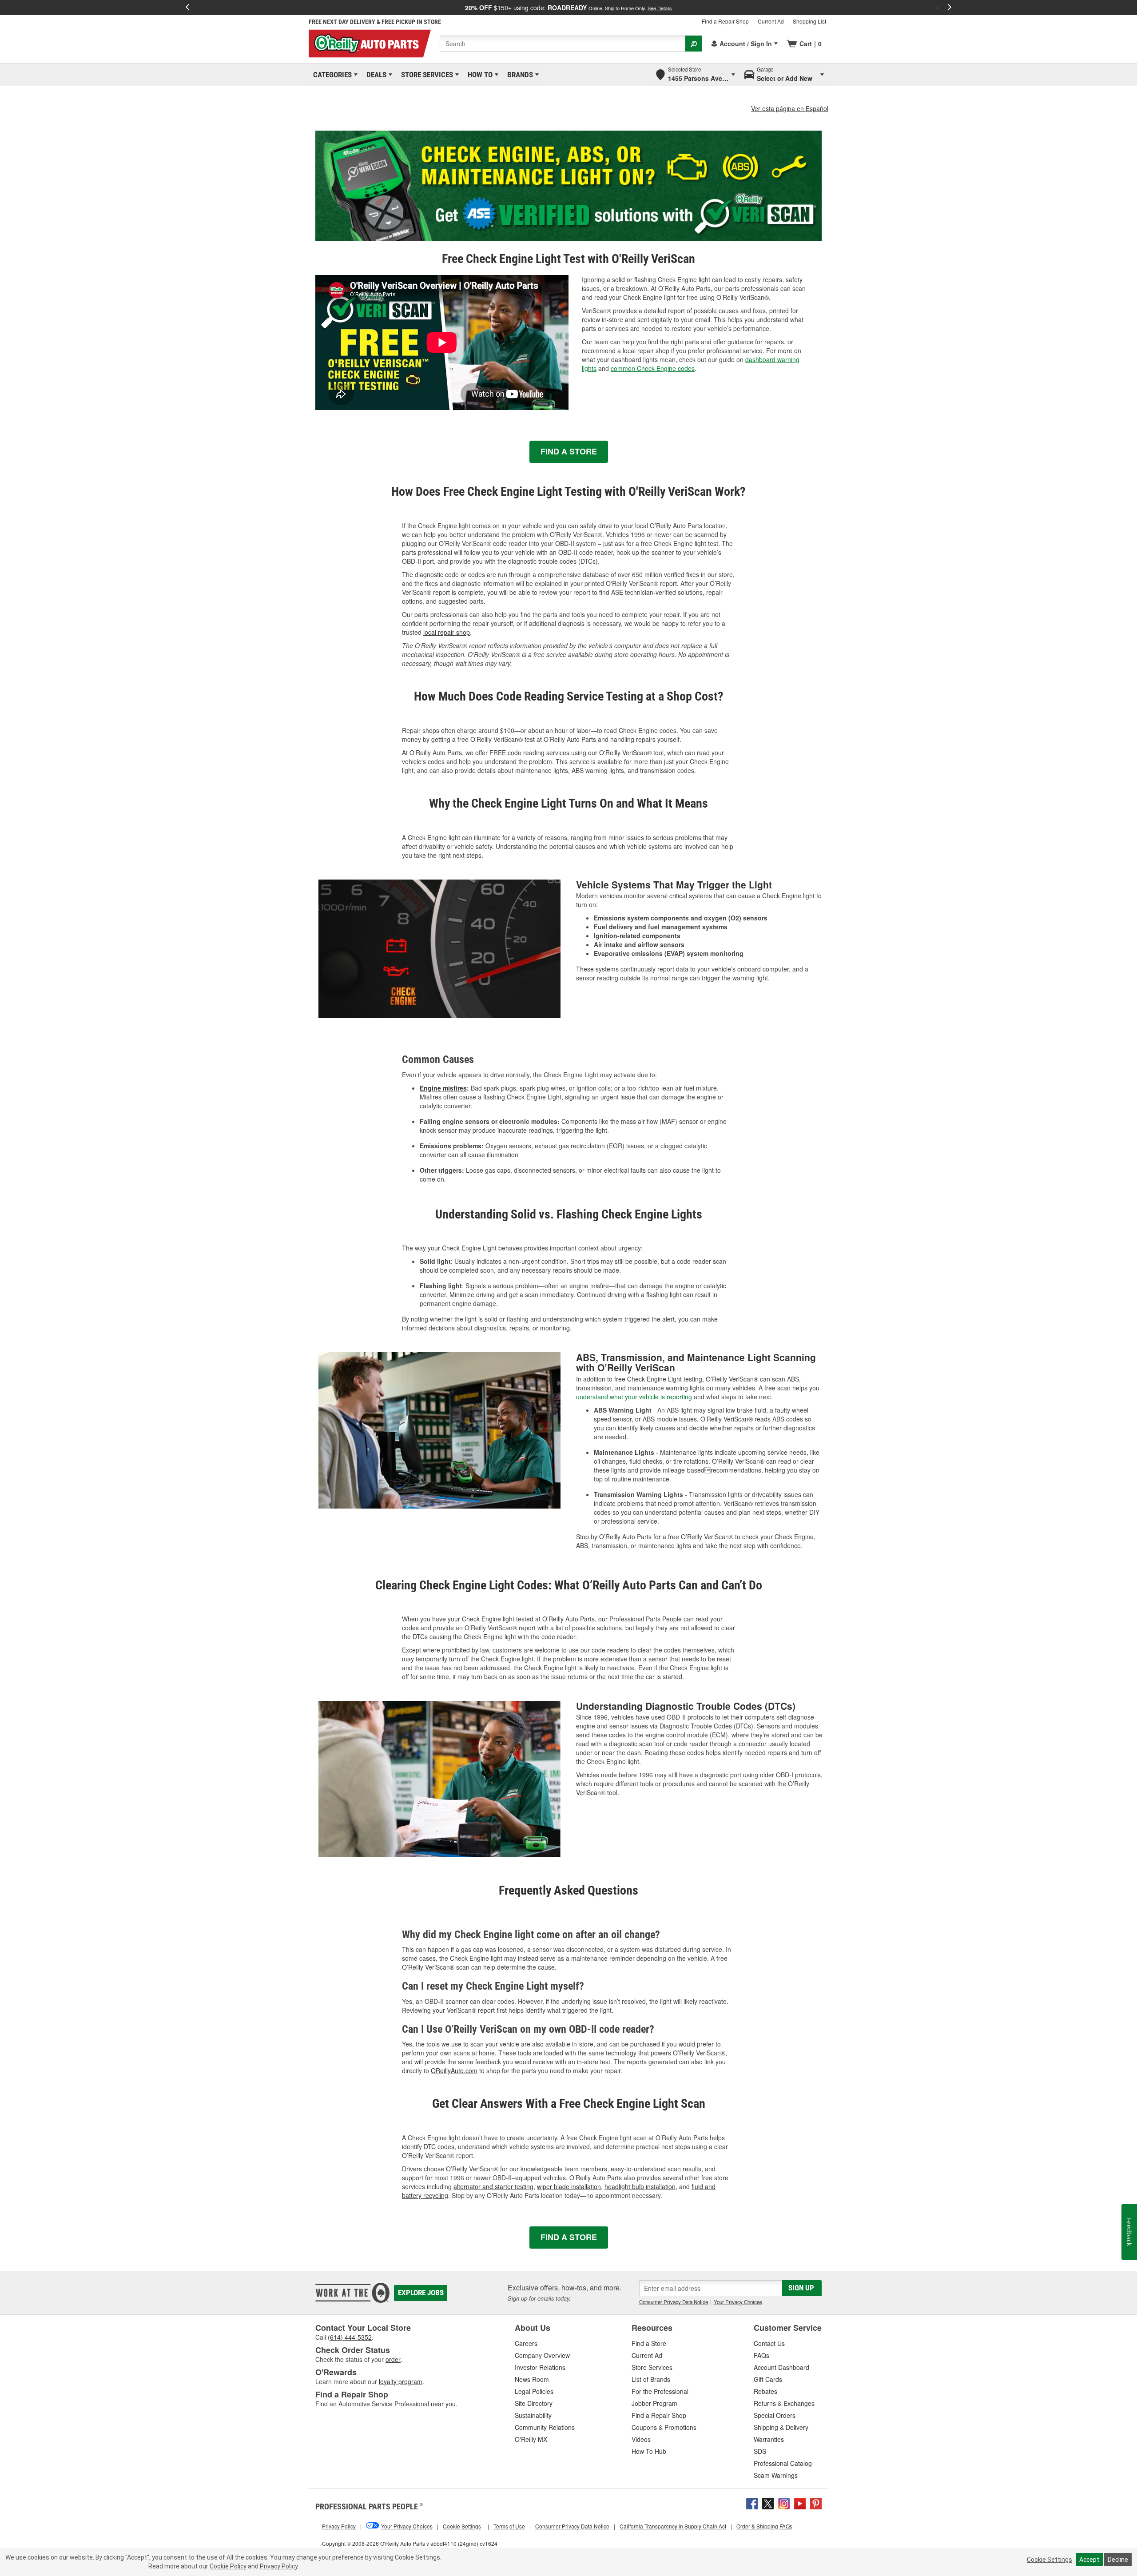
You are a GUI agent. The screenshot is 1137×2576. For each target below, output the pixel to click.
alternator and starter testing (493, 2186)
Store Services (425, 75)
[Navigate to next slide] (950, 8)
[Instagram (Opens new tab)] (784, 2503)
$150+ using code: (568, 8)
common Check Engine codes (653, 368)
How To (479, 75)
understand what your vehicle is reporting (634, 1397)
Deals (375, 75)
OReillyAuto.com (454, 2070)
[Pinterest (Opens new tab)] (816, 2503)
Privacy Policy (279, 2566)
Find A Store (569, 451)
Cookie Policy (228, 2566)
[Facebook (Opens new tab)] (752, 2503)
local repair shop (447, 632)
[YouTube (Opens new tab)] (800, 2503)
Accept (1089, 2560)
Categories (331, 75)
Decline (1118, 2560)
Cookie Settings (1050, 2560)
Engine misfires (443, 1088)
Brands (519, 75)
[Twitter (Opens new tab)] (768, 2503)
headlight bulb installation (640, 2186)
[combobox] (563, 44)
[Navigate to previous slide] (187, 8)
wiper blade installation (569, 2186)
